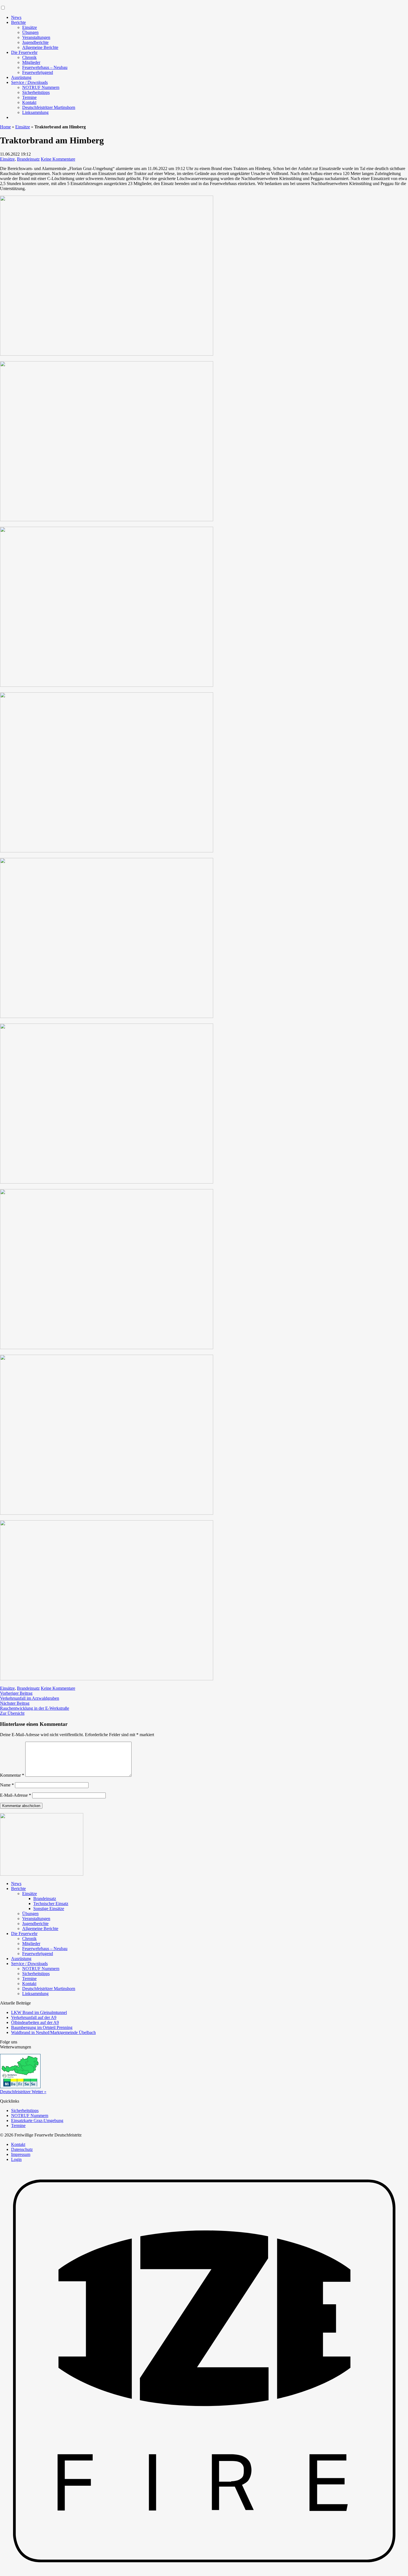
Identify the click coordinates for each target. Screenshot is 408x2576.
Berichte (18, 22)
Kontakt (29, 102)
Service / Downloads (29, 82)
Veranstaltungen (36, 37)
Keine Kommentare (58, 159)
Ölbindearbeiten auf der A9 (35, 2022)
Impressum (21, 2154)
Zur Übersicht (12, 1713)
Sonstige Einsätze (49, 1909)
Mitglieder (31, 62)
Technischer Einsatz (51, 1904)
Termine (29, 97)
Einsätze (30, 27)
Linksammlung (35, 112)
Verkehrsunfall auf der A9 (34, 2017)
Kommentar (12, 1775)
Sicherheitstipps (36, 92)
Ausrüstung (21, 77)
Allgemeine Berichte (40, 47)
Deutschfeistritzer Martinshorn (49, 107)
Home (5, 127)
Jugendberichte (35, 42)
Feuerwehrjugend (38, 72)
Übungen (30, 32)
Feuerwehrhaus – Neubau (45, 67)
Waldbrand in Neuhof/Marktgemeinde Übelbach (53, 2032)
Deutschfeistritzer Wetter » (23, 2092)
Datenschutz (22, 2149)
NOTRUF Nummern (41, 87)
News (16, 17)
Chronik (29, 57)
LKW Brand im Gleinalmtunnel (39, 2012)
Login (16, 2159)
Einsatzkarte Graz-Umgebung (37, 2121)
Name (7, 1785)
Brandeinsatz (28, 159)
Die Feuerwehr (24, 52)
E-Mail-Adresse (16, 1795)
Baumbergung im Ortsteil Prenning (42, 2027)
